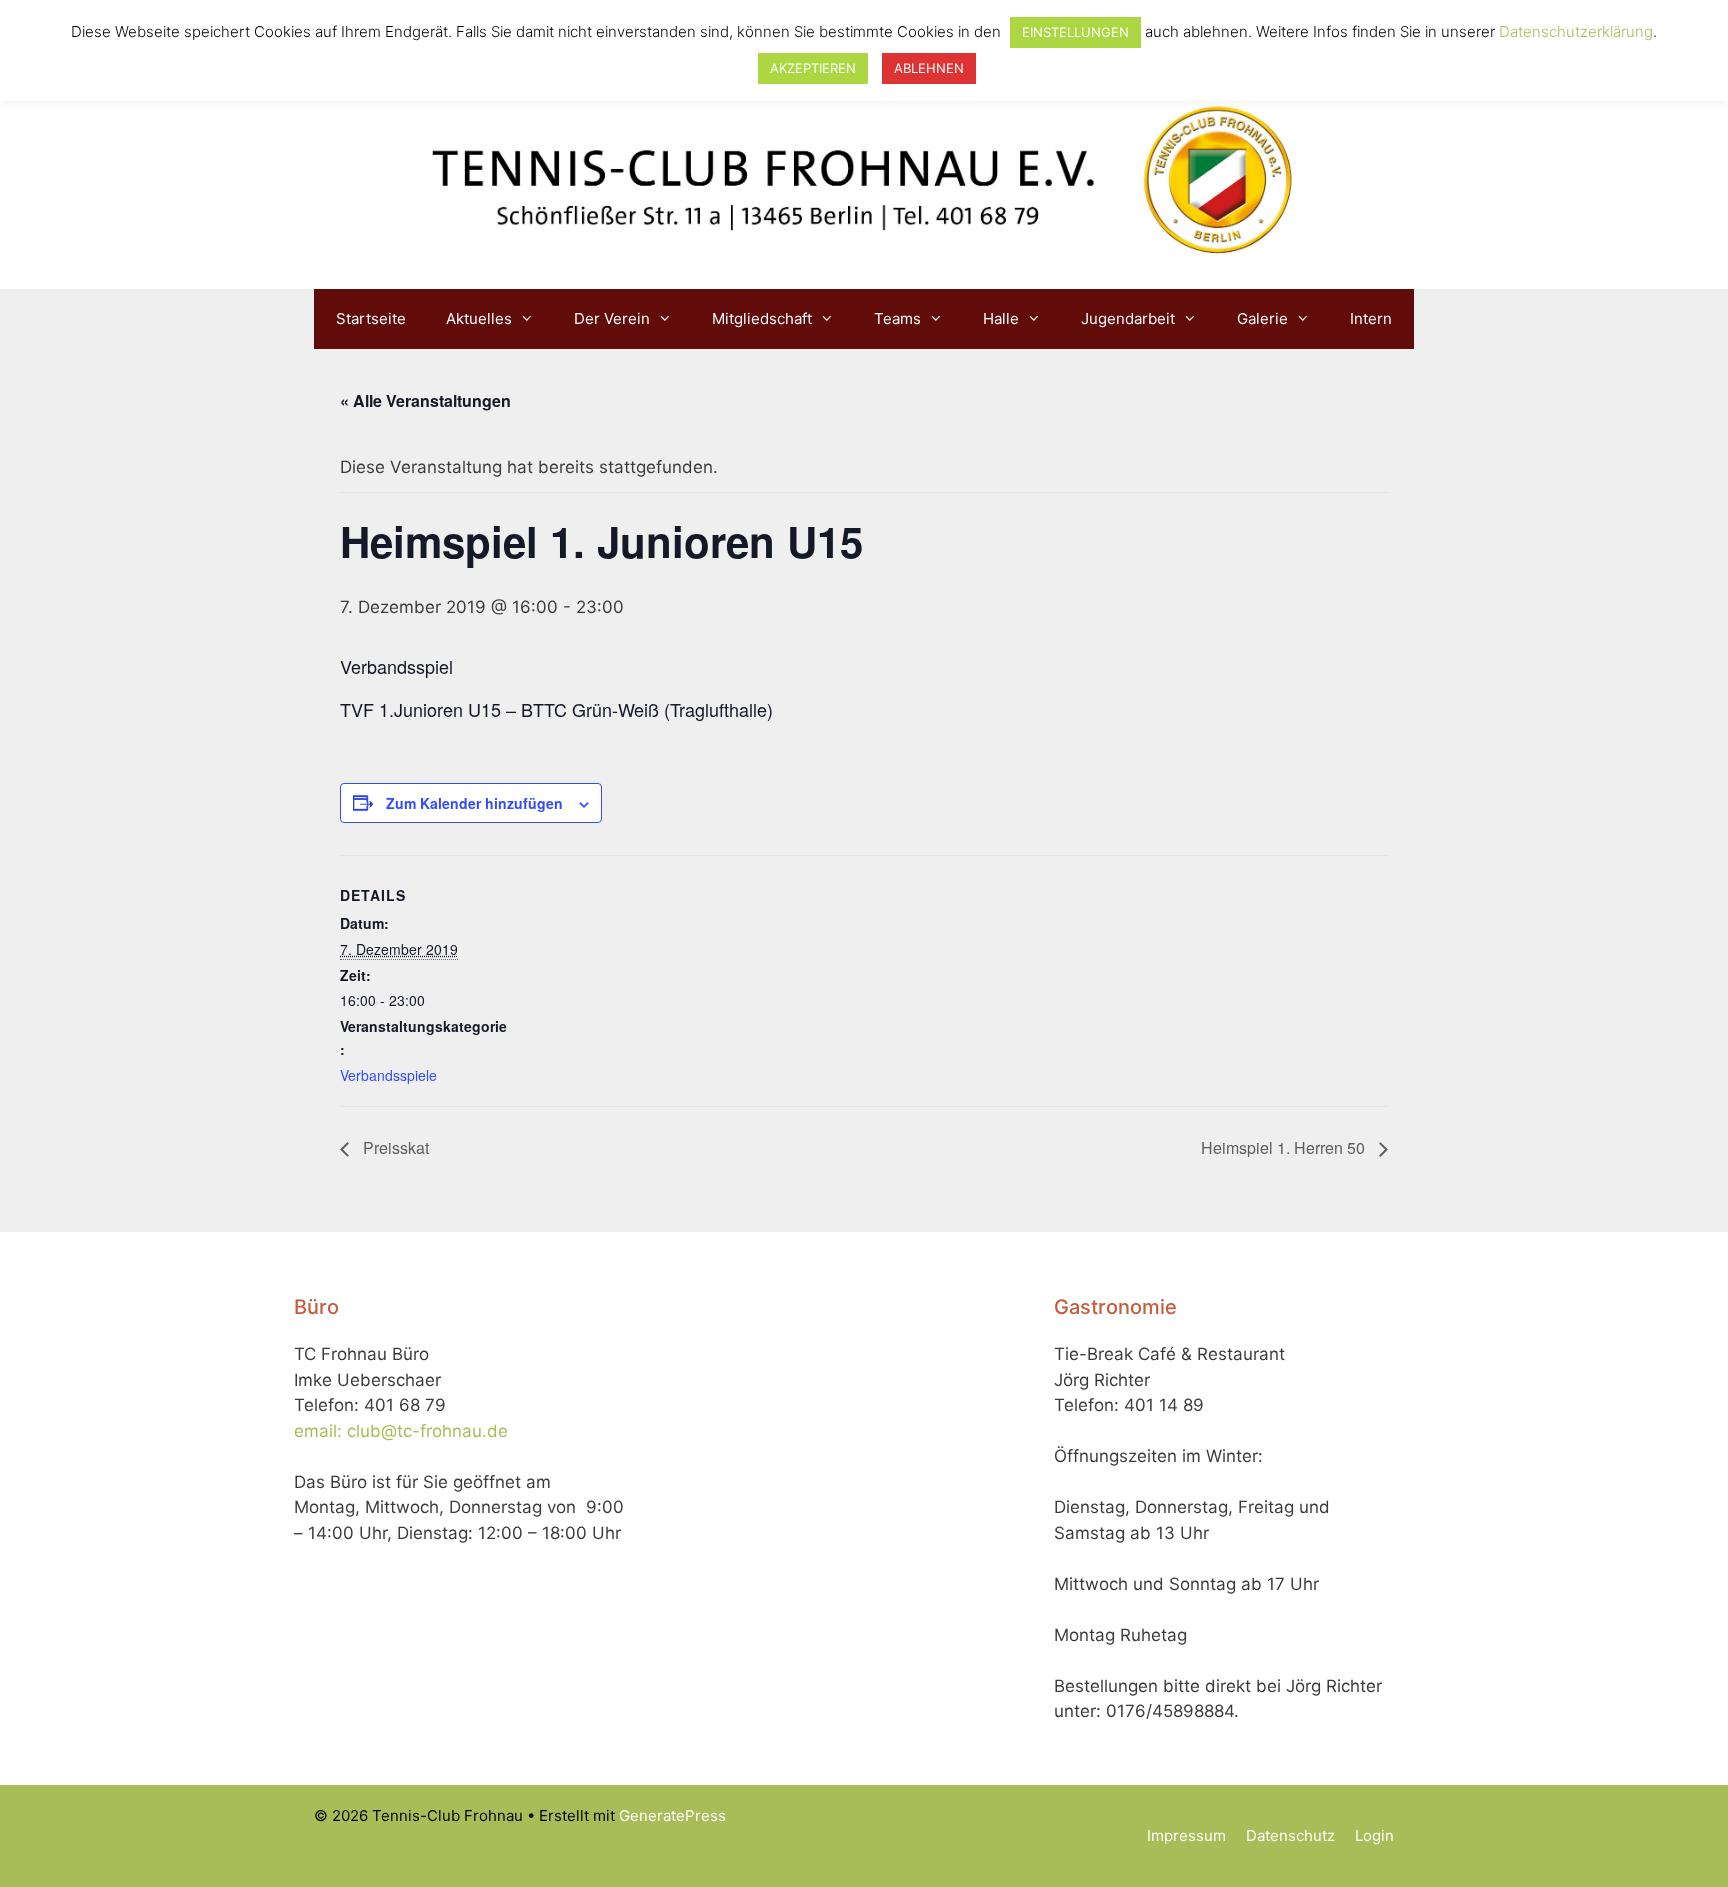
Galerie (1262, 318)
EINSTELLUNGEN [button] (1075, 32)
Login (1374, 1835)
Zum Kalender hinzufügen (474, 803)
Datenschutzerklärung (1576, 31)
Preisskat (394, 1147)
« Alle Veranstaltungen (425, 400)
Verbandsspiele (388, 1075)
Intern (1371, 318)
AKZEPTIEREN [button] (813, 68)
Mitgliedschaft (762, 318)
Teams (897, 318)
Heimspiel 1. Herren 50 (1285, 1147)
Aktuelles (479, 318)
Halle (1001, 318)
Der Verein (612, 318)
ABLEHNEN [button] (929, 68)
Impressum (1186, 1835)
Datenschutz (1290, 1835)
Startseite (371, 318)
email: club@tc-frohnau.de (401, 1431)
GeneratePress (672, 1815)
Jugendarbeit (1128, 318)
